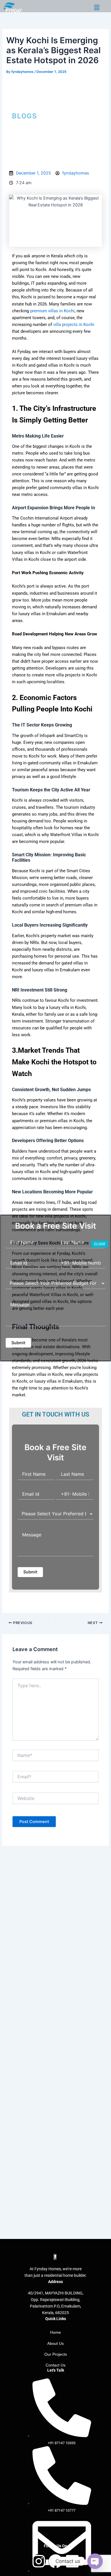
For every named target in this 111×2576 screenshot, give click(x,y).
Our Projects (56, 2354)
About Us (55, 2343)
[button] (97, 8)
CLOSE (100, 1244)
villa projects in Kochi (74, 325)
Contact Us (55, 2365)
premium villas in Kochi (52, 311)
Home (55, 2332)
